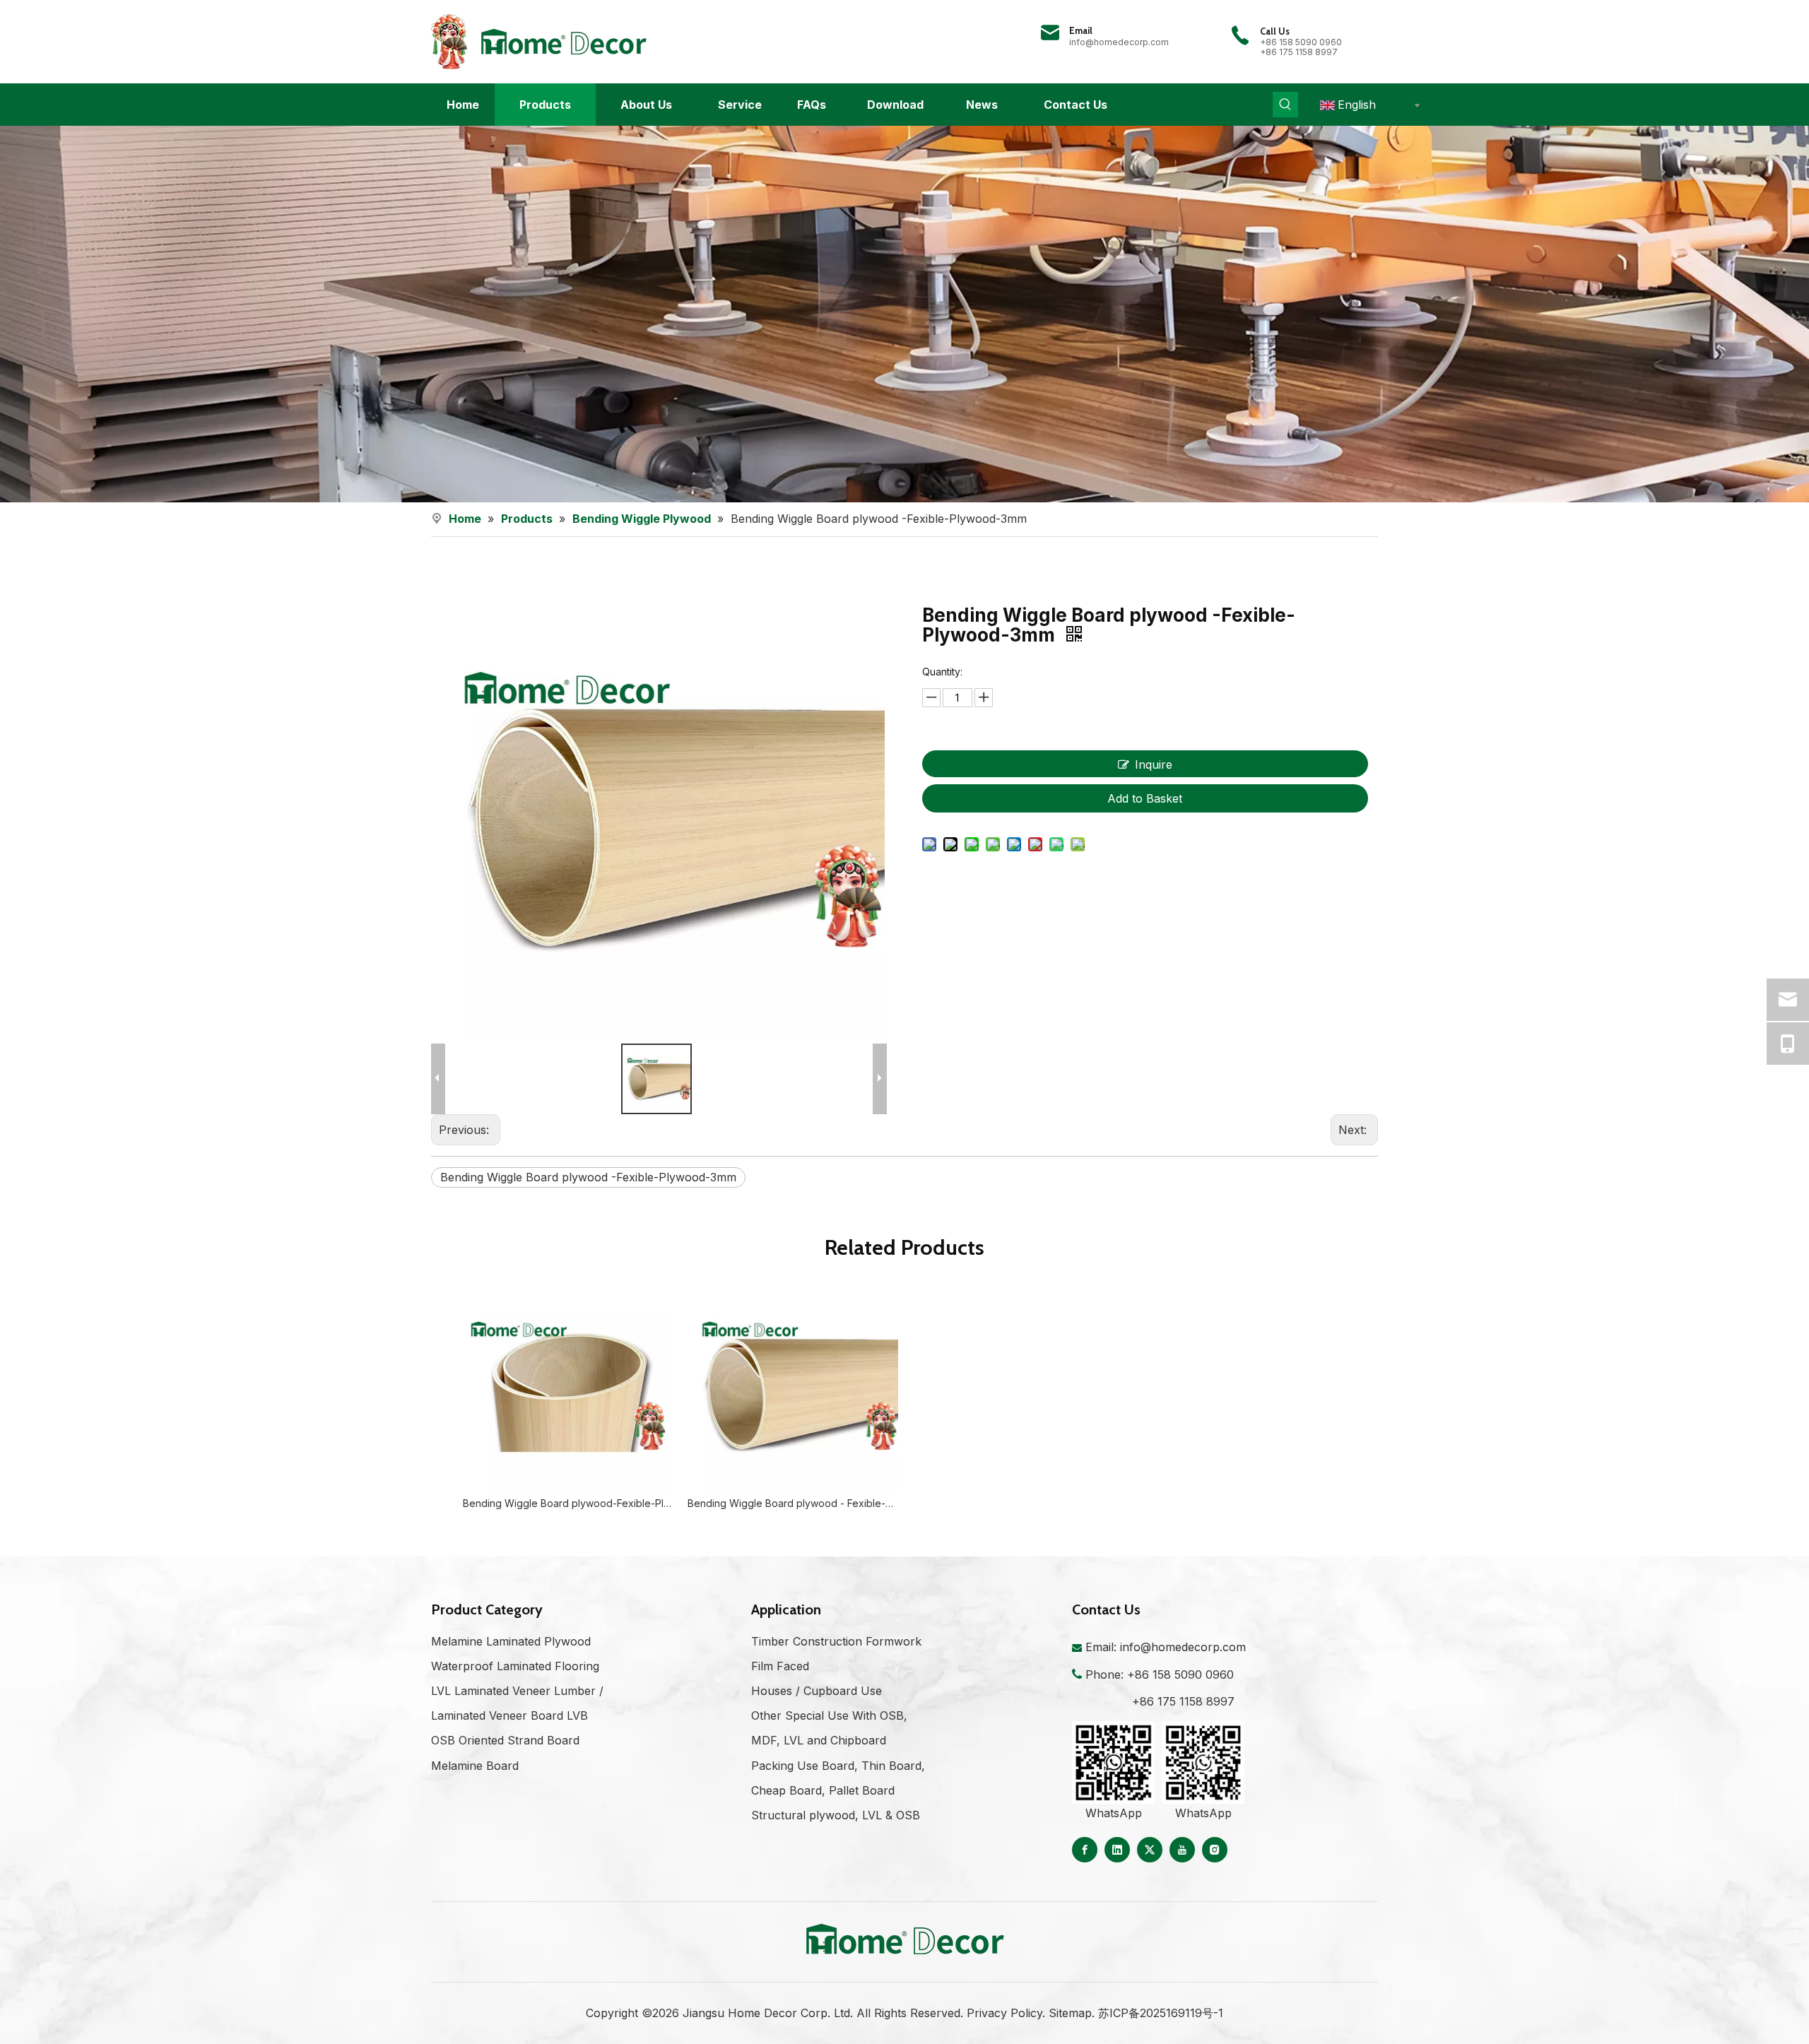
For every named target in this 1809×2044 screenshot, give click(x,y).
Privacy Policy (1004, 2013)
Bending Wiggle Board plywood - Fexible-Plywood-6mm (793, 1503)
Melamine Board (475, 1766)
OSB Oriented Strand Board (505, 1740)
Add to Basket (1145, 798)
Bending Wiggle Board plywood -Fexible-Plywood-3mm (588, 1177)
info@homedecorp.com (1119, 42)
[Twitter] (1150, 1850)
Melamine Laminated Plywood (511, 1641)
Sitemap (1070, 2013)
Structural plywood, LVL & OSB (836, 1815)
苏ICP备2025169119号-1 (1161, 2013)
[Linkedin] (1117, 1850)
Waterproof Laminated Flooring (515, 1666)
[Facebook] (1085, 1850)
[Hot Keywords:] (1285, 105)
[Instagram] (1215, 1850)
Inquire (1154, 764)
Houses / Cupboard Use (817, 1691)
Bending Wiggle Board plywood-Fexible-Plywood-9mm (568, 1503)
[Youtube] (1182, 1850)
